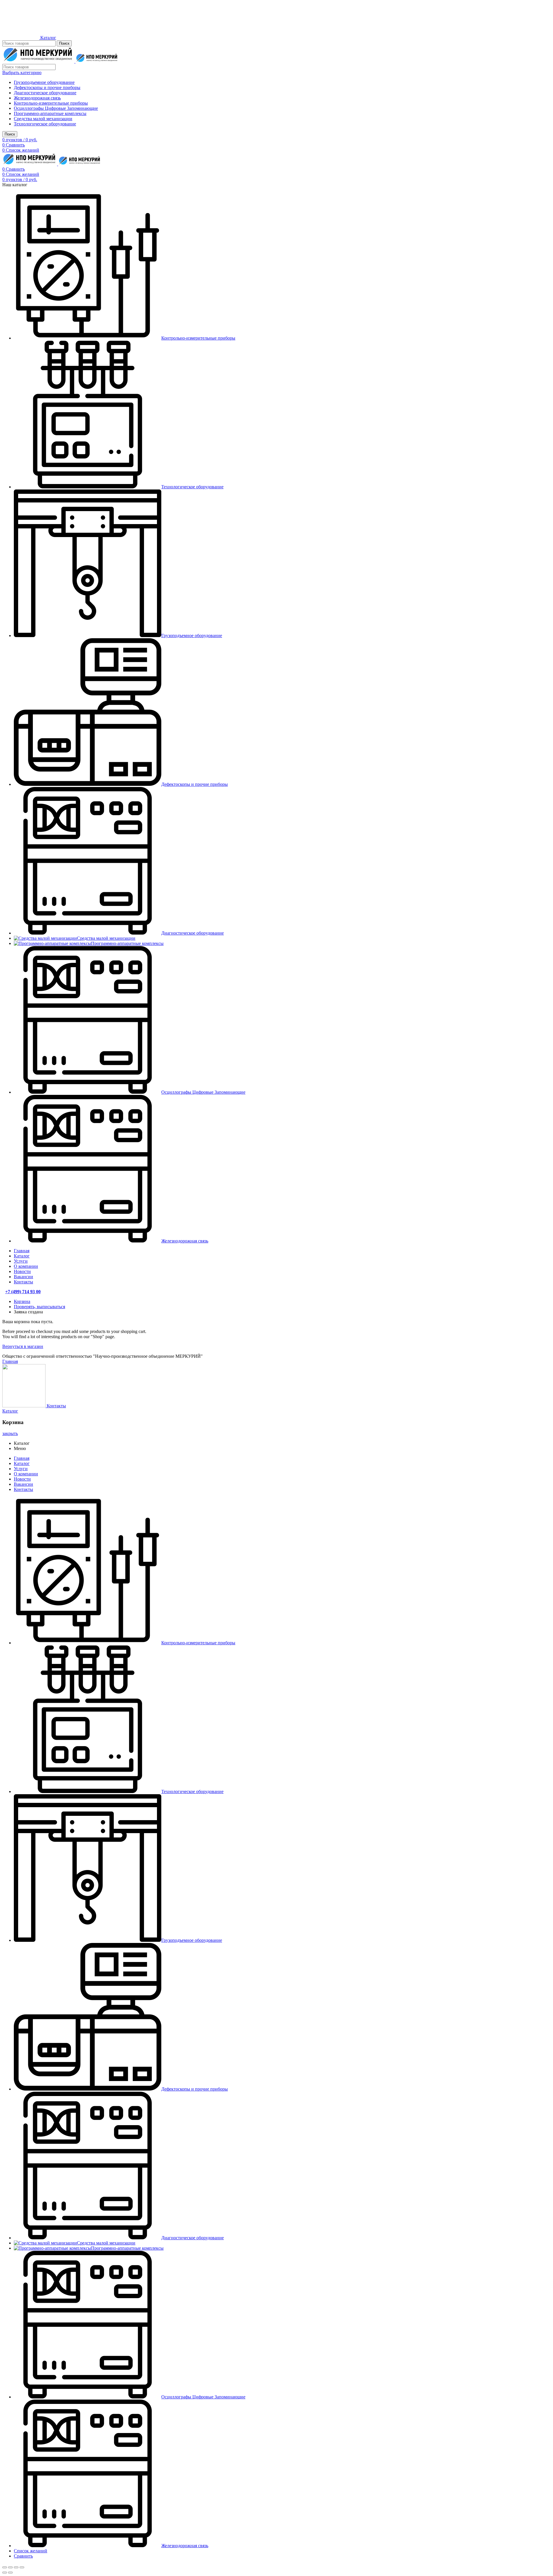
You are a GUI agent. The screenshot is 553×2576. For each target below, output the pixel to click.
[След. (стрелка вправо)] (10, 2573)
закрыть (10, 1433)
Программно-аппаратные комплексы (50, 113)
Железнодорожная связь (37, 98)
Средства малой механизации (43, 119)
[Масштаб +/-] (22, 2567)
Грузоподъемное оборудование (44, 82)
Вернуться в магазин (23, 1346)
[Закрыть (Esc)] (5, 2567)
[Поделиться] (10, 2567)
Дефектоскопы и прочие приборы (47, 87)
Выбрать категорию (22, 73)
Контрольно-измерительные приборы (51, 103)
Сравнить (23, 2556)
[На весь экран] (16, 2567)
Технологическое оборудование (45, 124)
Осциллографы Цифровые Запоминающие (56, 108)
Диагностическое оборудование (45, 93)
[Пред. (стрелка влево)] (5, 2573)
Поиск (64, 43)
